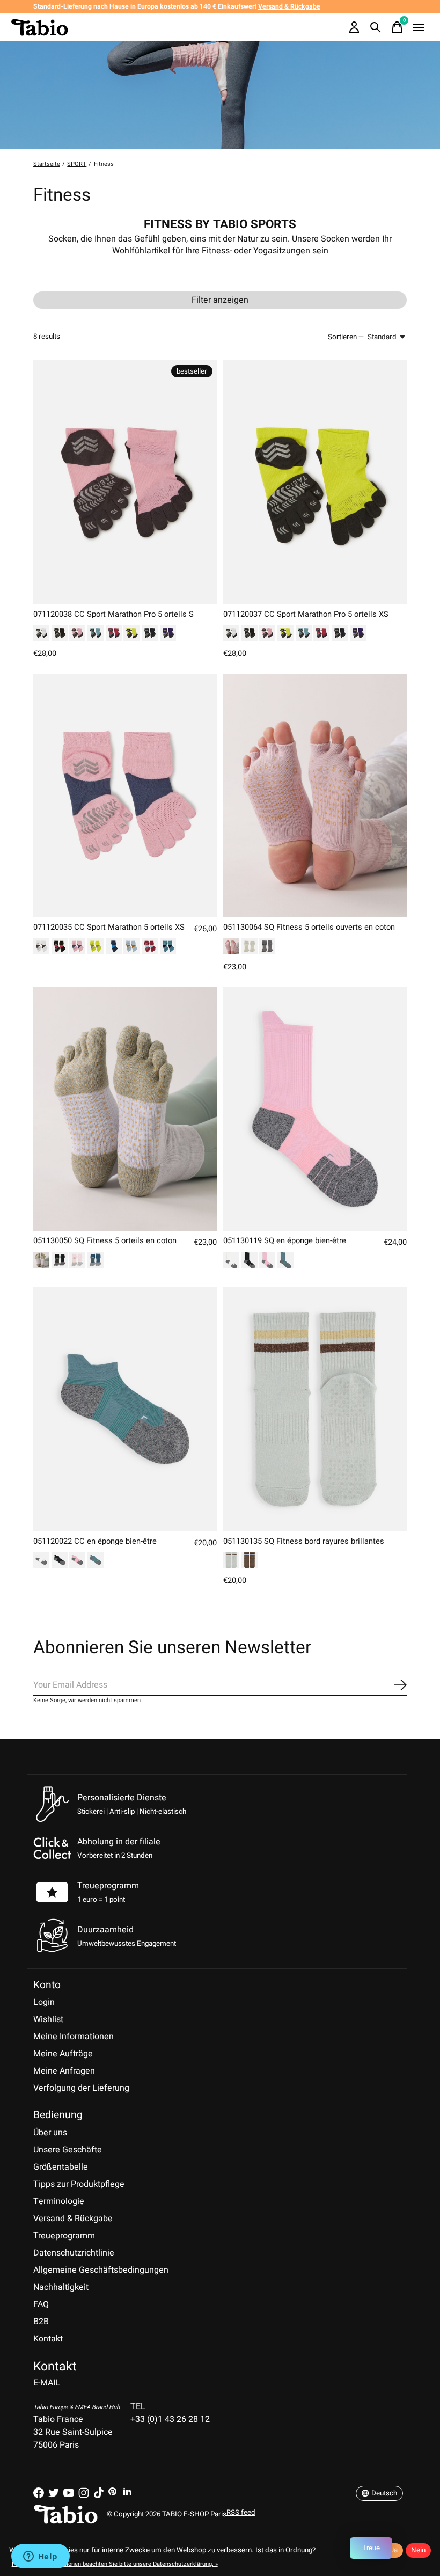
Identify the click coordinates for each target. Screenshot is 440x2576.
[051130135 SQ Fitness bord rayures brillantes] (315, 1409)
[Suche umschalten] (376, 27)
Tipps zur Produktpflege (79, 2184)
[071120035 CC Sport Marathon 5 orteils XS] (125, 796)
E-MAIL (47, 2383)
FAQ (41, 2304)
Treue (371, 2548)
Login (44, 2002)
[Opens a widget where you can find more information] (40, 2557)
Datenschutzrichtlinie (74, 2253)
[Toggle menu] (419, 27)
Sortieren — (346, 337)
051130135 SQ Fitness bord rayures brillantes (304, 1541)
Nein (418, 2550)
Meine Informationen (74, 2037)
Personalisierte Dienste (122, 1798)
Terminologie (59, 2201)
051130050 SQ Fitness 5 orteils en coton (105, 1241)
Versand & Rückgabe (73, 2219)
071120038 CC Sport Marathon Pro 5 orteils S (113, 614)
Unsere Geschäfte (68, 2150)
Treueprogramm (108, 1886)
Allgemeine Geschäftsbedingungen (101, 2270)
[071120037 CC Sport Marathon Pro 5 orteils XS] (315, 482)
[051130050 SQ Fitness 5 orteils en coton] (125, 1109)
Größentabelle (61, 2167)
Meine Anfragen (64, 2071)
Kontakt (48, 2339)
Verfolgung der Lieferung (81, 2088)
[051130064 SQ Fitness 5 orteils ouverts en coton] (315, 796)
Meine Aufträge (63, 2054)
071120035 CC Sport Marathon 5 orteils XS (109, 927)
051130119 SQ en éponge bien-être (285, 1241)
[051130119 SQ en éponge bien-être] (315, 1109)
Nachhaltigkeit (61, 2287)
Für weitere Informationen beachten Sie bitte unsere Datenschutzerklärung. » (115, 2564)
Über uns (50, 2133)
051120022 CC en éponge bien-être (95, 1541)
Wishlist (48, 2019)
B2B (41, 2322)
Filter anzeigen (220, 300)
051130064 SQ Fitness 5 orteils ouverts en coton (309, 927)
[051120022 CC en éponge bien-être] (125, 1409)
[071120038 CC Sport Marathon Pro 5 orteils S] (125, 482)
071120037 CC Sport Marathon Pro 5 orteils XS (306, 614)
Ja (394, 2550)
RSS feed (241, 2513)
